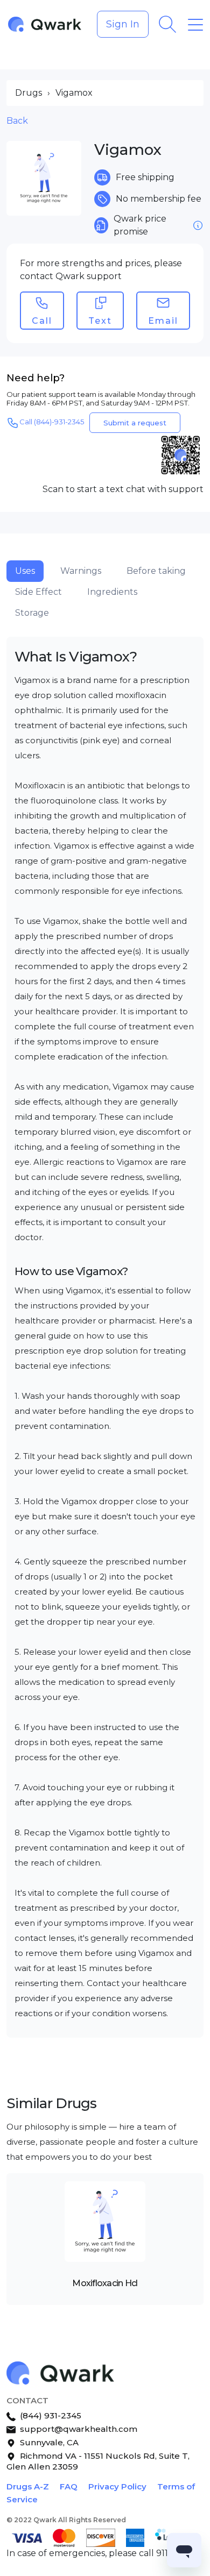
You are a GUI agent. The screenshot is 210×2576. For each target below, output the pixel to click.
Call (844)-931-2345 (52, 422)
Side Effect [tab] (38, 592)
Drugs (29, 93)
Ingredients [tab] (112, 592)
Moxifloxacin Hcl (105, 2283)
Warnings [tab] (81, 571)
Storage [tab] (32, 613)
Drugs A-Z (28, 2486)
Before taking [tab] (156, 571)
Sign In (123, 24)
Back (17, 121)
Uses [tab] (25, 571)
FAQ (69, 2486)
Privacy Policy (117, 2486)
